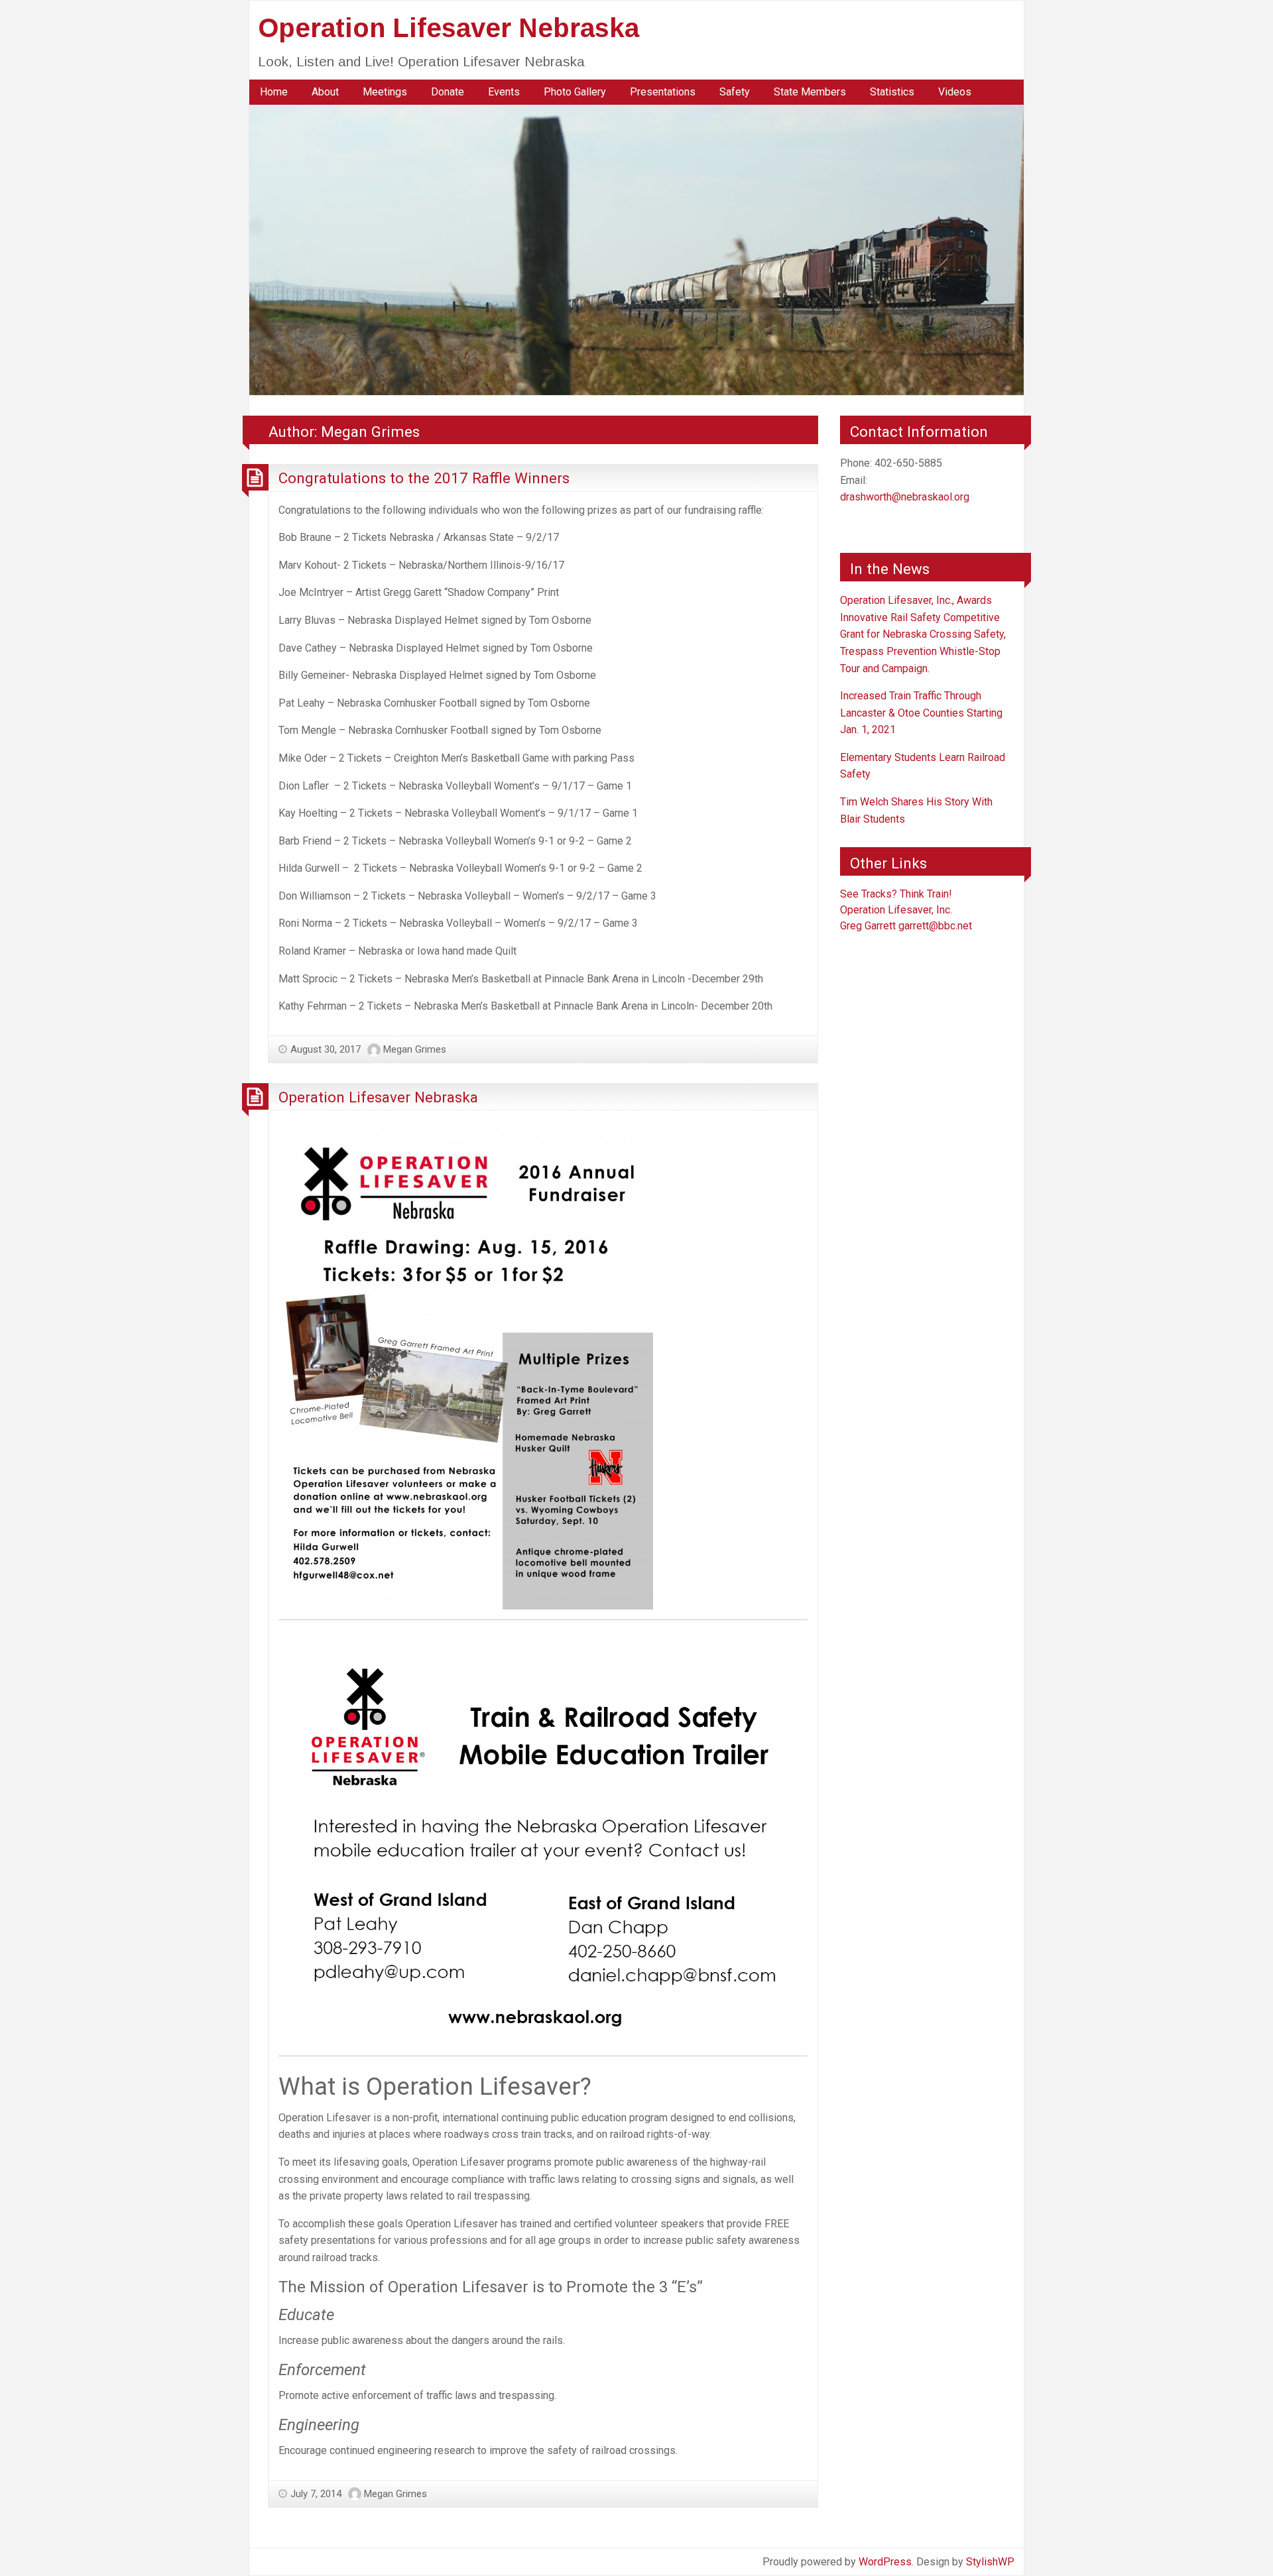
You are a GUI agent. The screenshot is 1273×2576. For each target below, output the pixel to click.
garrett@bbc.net (935, 926)
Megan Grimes (415, 1049)
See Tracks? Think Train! (896, 894)
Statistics (892, 92)
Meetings (385, 92)
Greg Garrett (868, 926)
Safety (735, 92)
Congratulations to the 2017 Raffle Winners (424, 478)
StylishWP (990, 2562)
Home (274, 92)
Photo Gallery (575, 92)
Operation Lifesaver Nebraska (449, 28)
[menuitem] (274, 92)
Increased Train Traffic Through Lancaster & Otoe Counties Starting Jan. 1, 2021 (921, 713)
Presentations (663, 92)
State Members (810, 92)
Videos (955, 92)
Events (504, 92)
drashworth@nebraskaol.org (905, 497)
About (325, 92)
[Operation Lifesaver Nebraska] (636, 249)
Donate (448, 92)
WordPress (885, 2562)
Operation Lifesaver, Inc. (896, 910)
